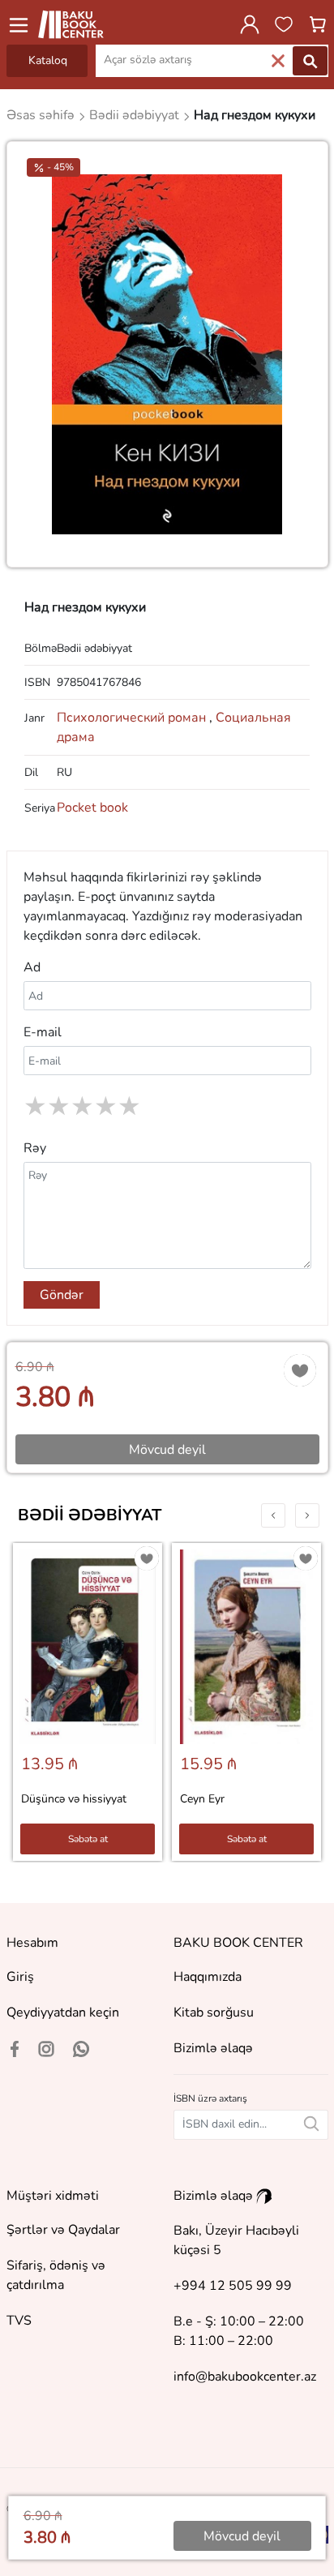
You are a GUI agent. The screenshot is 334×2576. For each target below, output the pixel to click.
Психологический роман (135, 718)
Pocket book (92, 808)
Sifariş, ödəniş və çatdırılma (56, 2275)
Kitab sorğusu (214, 2012)
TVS (19, 2321)
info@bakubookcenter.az (245, 2377)
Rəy (35, 1148)
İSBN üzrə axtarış (210, 2098)
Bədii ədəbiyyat (90, 1515)
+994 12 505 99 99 (233, 2286)
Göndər (62, 1295)
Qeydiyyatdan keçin (63, 2012)
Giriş (20, 1977)
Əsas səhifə (42, 115)
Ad (32, 967)
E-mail (43, 1032)
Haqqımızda (208, 1977)
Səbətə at (88, 1839)
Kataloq (48, 60)
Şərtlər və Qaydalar (63, 2230)
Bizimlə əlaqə (213, 2048)
